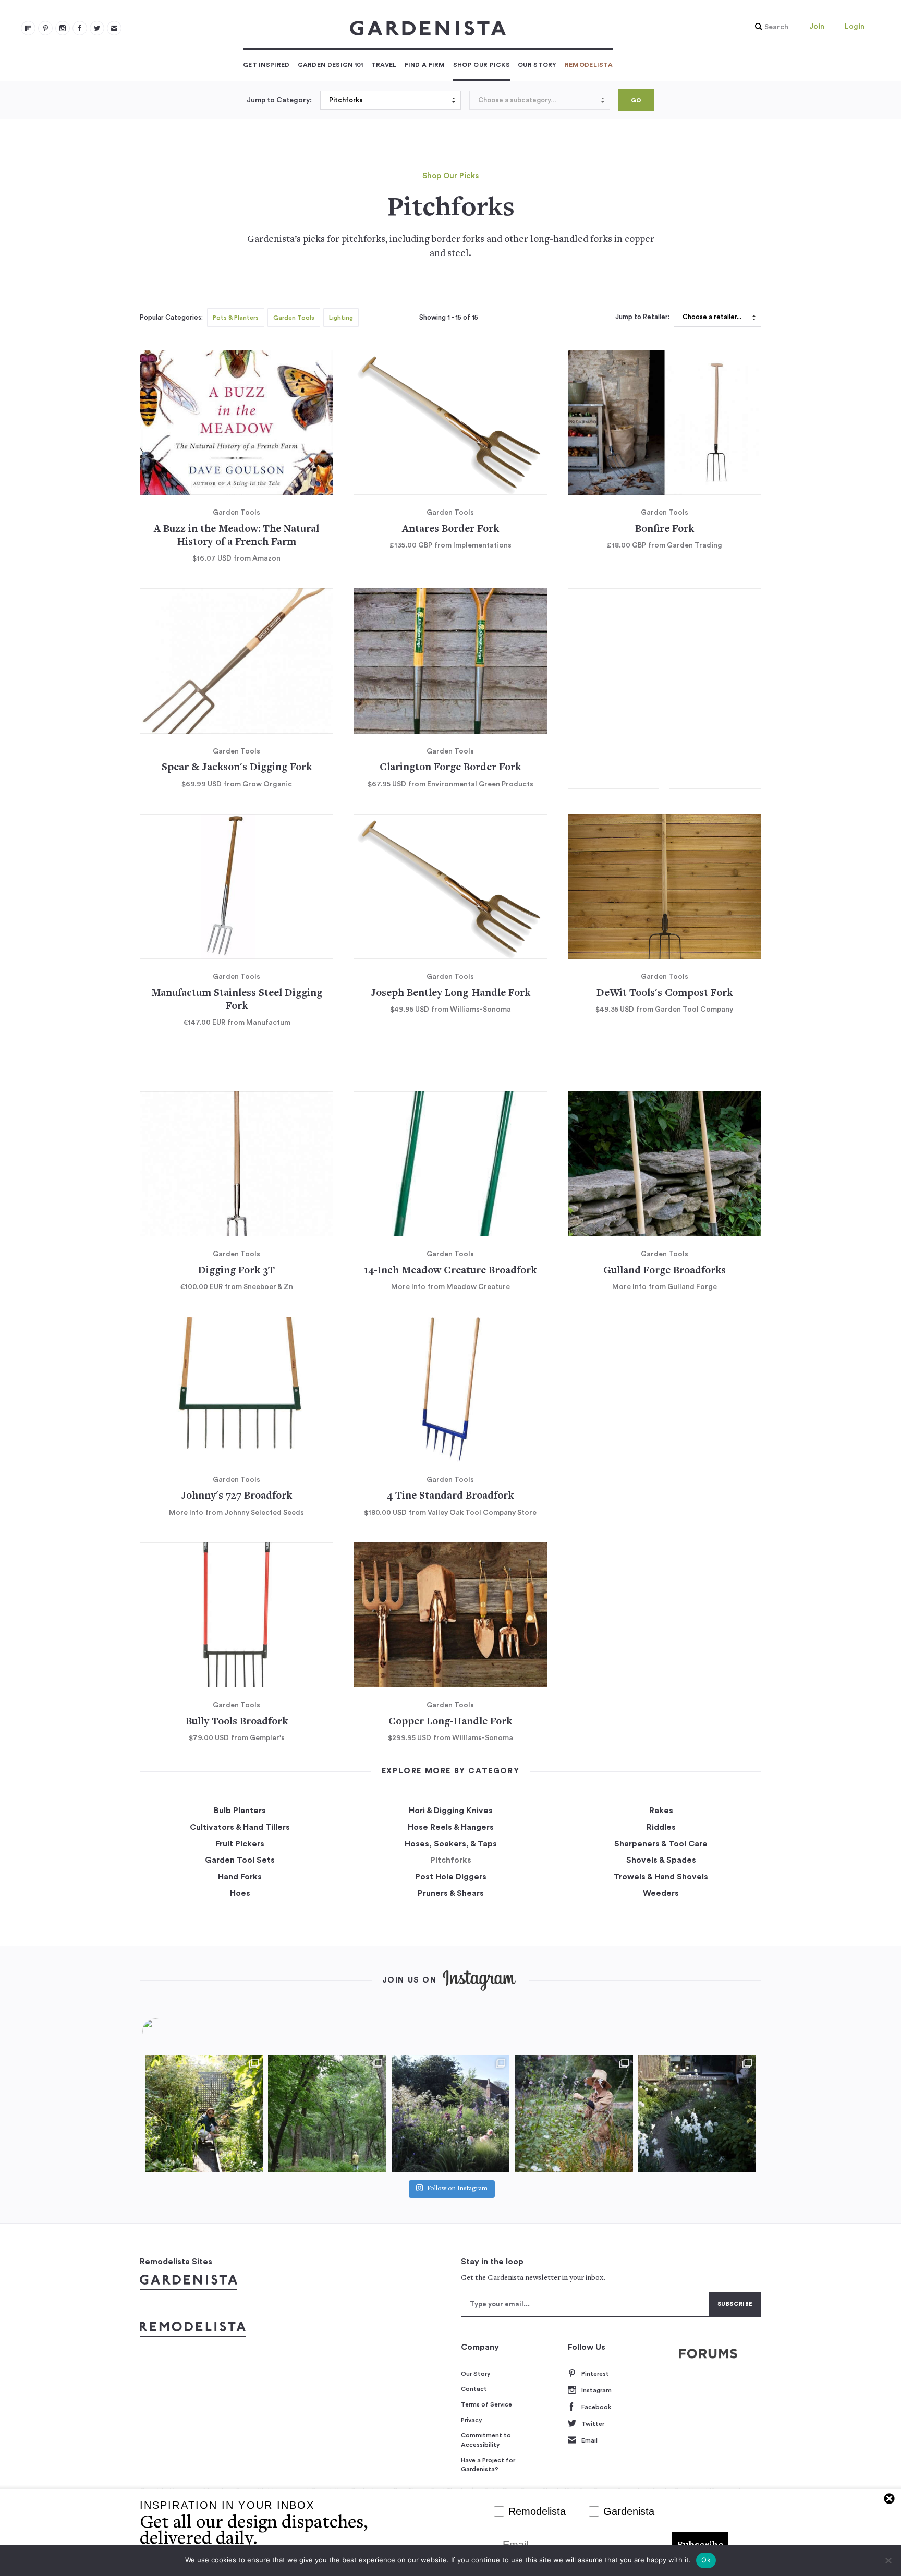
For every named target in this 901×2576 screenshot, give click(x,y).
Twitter (593, 2424)
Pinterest (595, 2374)
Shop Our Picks (482, 65)
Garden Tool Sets (240, 1860)
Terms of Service (486, 2404)
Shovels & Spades (661, 1860)
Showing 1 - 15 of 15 (449, 318)
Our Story (537, 65)
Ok (706, 2560)
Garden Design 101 (331, 65)
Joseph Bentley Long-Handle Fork (451, 994)
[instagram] (63, 28)
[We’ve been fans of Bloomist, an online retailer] (204, 2113)
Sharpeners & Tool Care (661, 1844)
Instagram (596, 2390)
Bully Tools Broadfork (237, 1722)
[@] (171, 2031)
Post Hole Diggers (451, 1877)
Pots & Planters (236, 318)
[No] (888, 2560)
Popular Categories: (171, 318)
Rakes (661, 1811)
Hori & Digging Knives (451, 1811)
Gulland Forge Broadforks (665, 1271)
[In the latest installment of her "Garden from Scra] (451, 2113)
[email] (114, 28)
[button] (769, 27)
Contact (474, 2389)
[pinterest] (45, 28)
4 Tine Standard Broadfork (450, 1496)
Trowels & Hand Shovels (661, 1877)
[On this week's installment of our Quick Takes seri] (574, 2113)
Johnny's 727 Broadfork (236, 1496)
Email (589, 2440)
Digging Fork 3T (236, 1271)
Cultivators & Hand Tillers (240, 1827)
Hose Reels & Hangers (451, 1827)
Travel (384, 65)
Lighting (341, 318)
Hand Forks (240, 1877)
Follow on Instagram (457, 2189)
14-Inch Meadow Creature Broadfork (450, 1271)
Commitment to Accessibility (486, 2440)
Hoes (240, 1893)
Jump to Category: (279, 100)
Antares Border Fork (451, 530)
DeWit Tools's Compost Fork (665, 994)
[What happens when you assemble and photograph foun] (327, 2113)
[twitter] (97, 28)
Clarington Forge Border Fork (450, 768)
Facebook (596, 2407)
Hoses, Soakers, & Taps (451, 1844)
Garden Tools (294, 318)
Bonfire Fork (665, 530)
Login (855, 27)
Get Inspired (266, 65)
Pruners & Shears (451, 1893)
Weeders (661, 1893)
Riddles (661, 1827)
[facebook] (80, 28)
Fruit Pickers (240, 1844)
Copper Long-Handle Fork (450, 1722)
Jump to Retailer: (642, 317)
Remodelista (589, 65)
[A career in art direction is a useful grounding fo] (697, 2113)
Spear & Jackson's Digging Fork (237, 768)
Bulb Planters (240, 1811)
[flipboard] (28, 28)
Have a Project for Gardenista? (488, 2465)
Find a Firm (425, 65)
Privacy (472, 2420)
